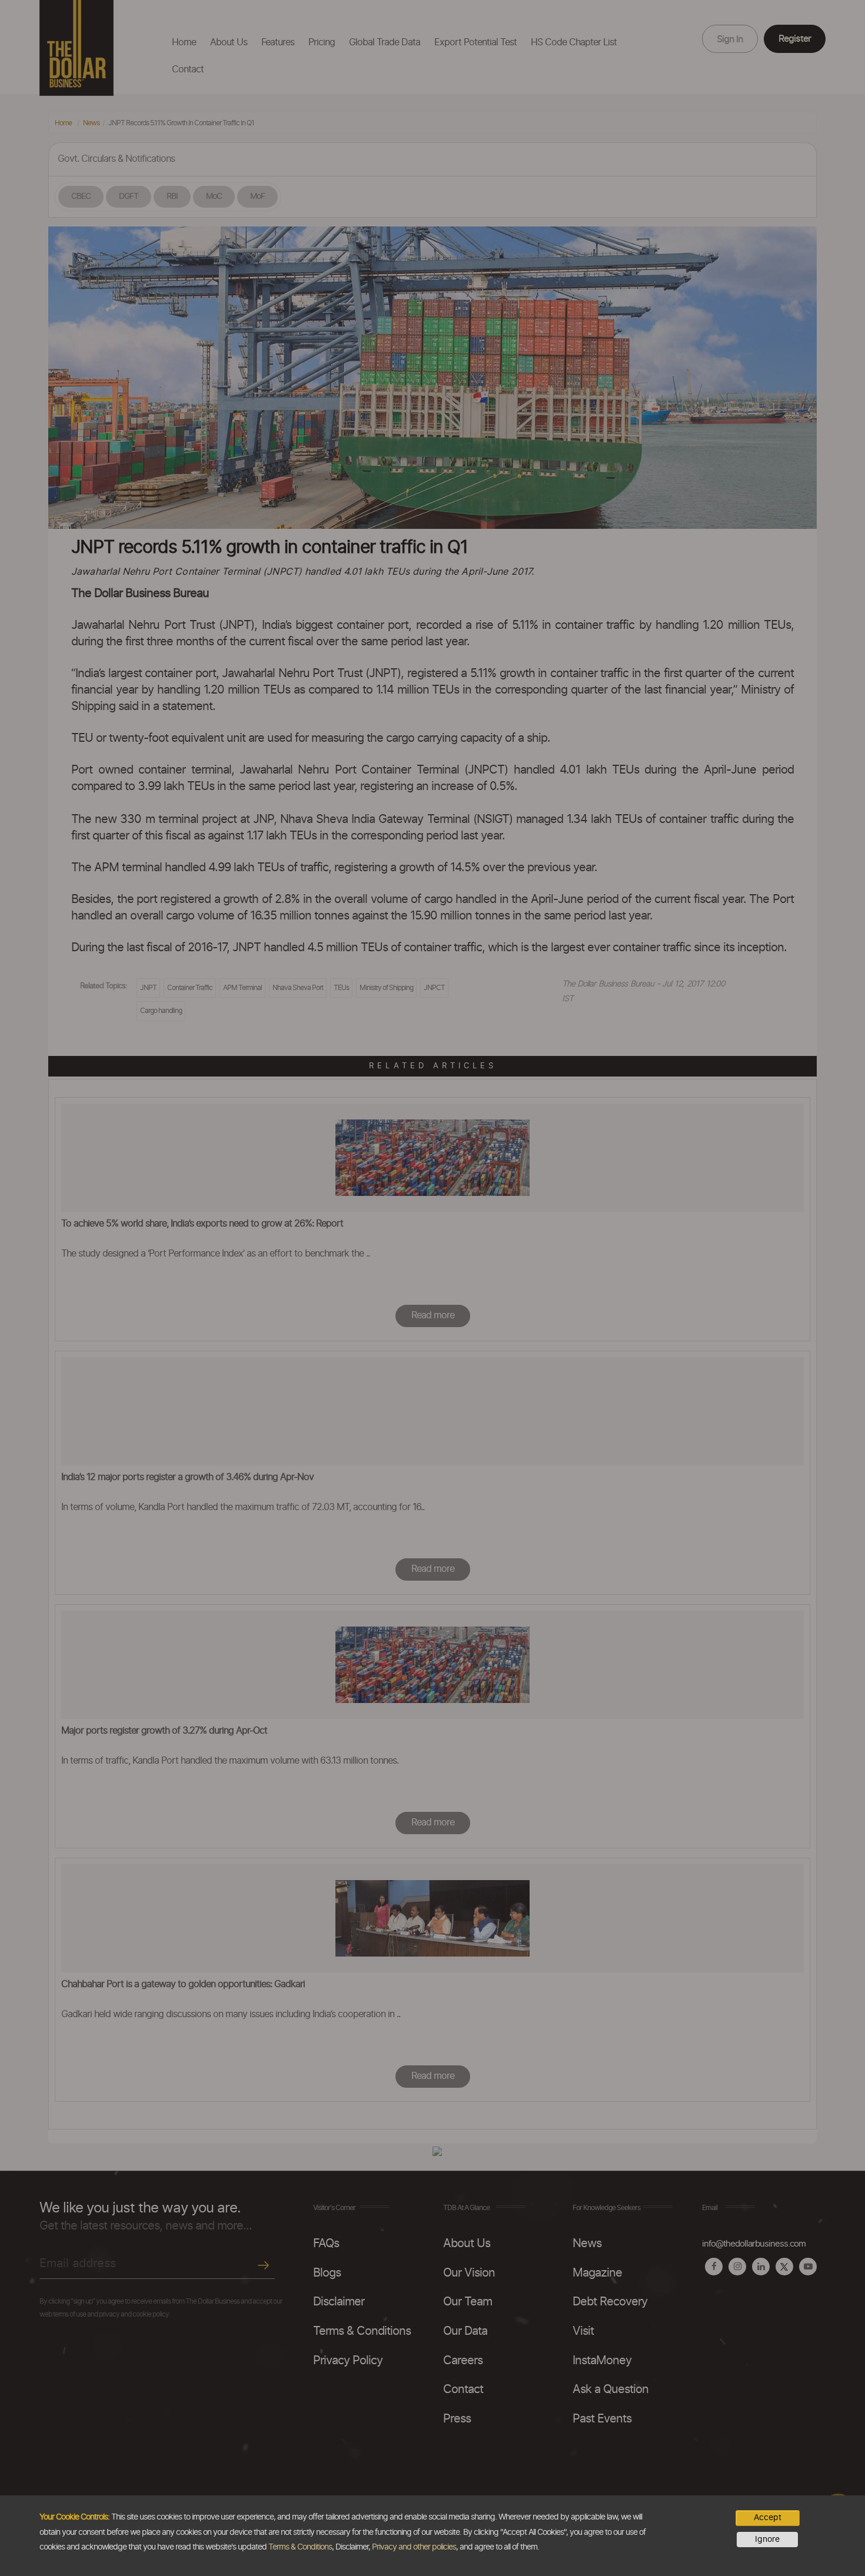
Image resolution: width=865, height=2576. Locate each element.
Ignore (767, 2540)
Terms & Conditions (300, 2547)
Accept (768, 2518)
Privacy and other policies (414, 2547)
